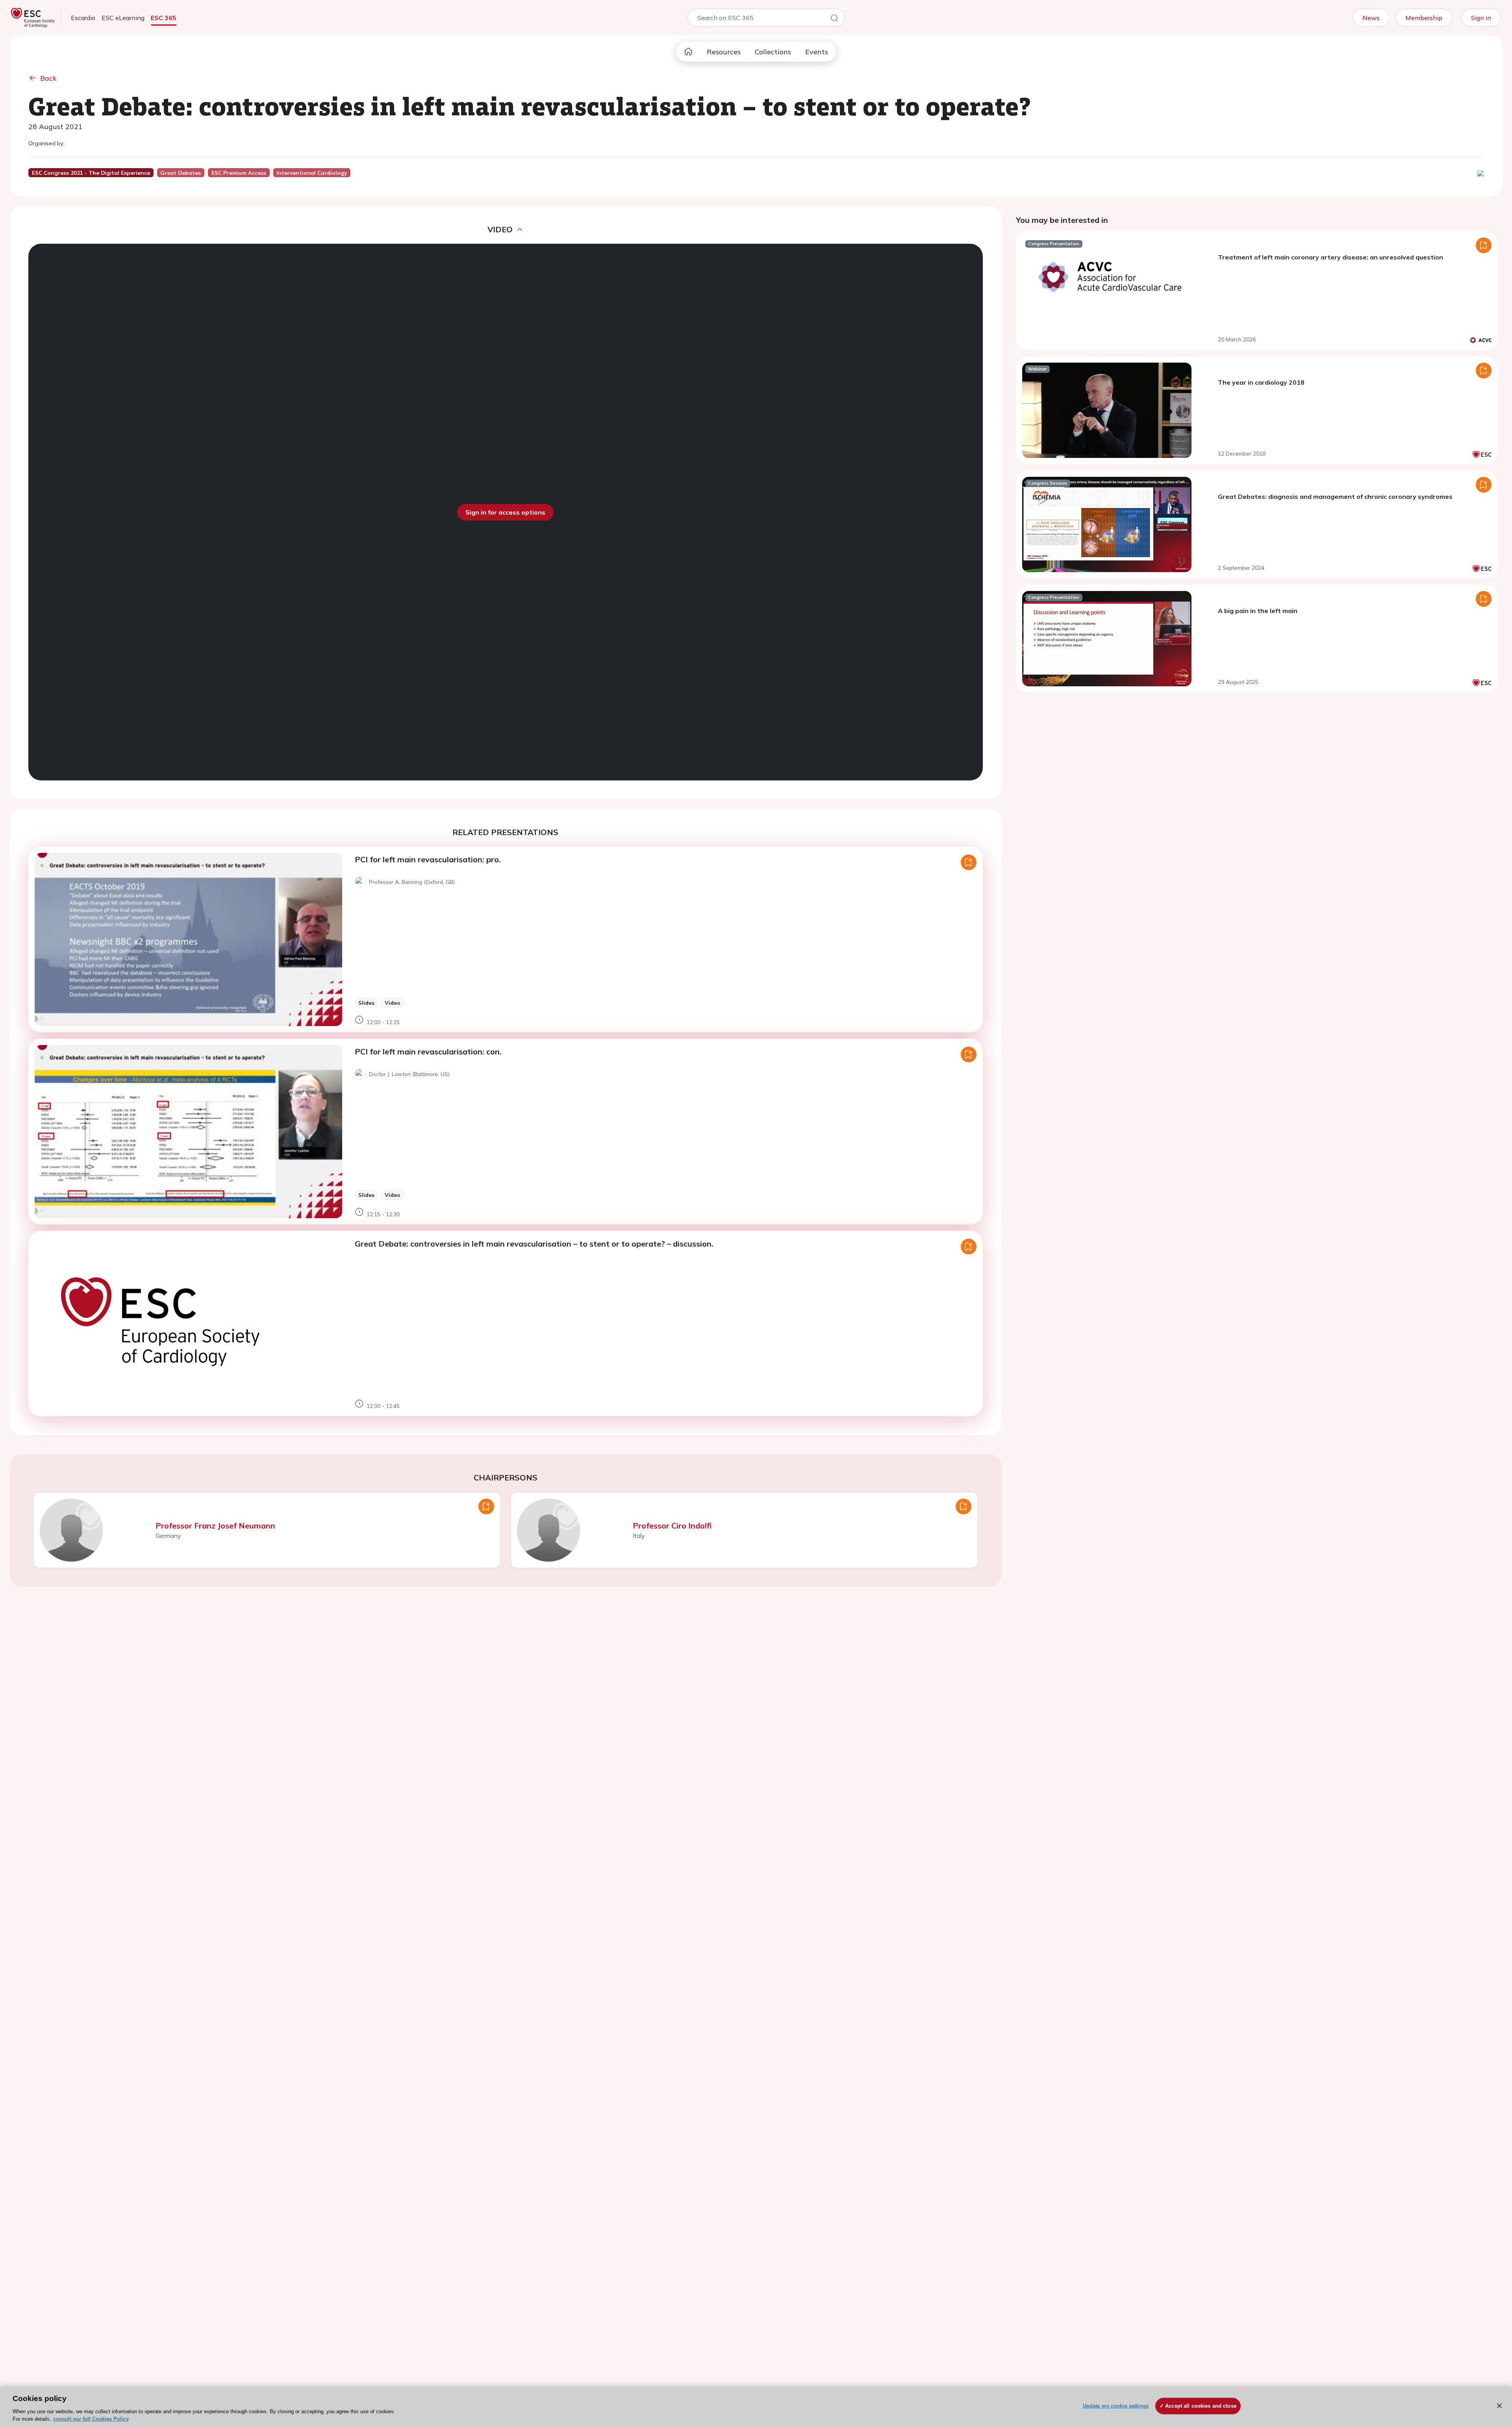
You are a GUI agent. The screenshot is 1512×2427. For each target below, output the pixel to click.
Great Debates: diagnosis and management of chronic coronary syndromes (1335, 497)
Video (393, 1003)
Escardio (83, 18)
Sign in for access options (505, 512)
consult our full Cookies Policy (91, 2419)
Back (48, 78)
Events (817, 52)
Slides (366, 1003)
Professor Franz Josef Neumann (215, 1526)
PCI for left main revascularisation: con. (428, 1051)
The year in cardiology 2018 (1261, 382)
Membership (1424, 18)
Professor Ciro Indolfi (672, 1526)
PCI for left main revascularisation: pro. (428, 859)
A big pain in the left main (1258, 611)
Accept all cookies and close (1201, 2406)
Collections (773, 52)
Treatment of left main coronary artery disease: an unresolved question (1330, 257)
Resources (724, 52)
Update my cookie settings (1116, 2406)
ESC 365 (164, 18)
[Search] (834, 19)
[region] (756, 2407)
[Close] (1499, 2406)
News (1371, 18)
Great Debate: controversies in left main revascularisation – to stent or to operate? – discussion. (534, 1244)
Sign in (1481, 18)
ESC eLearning (123, 18)
